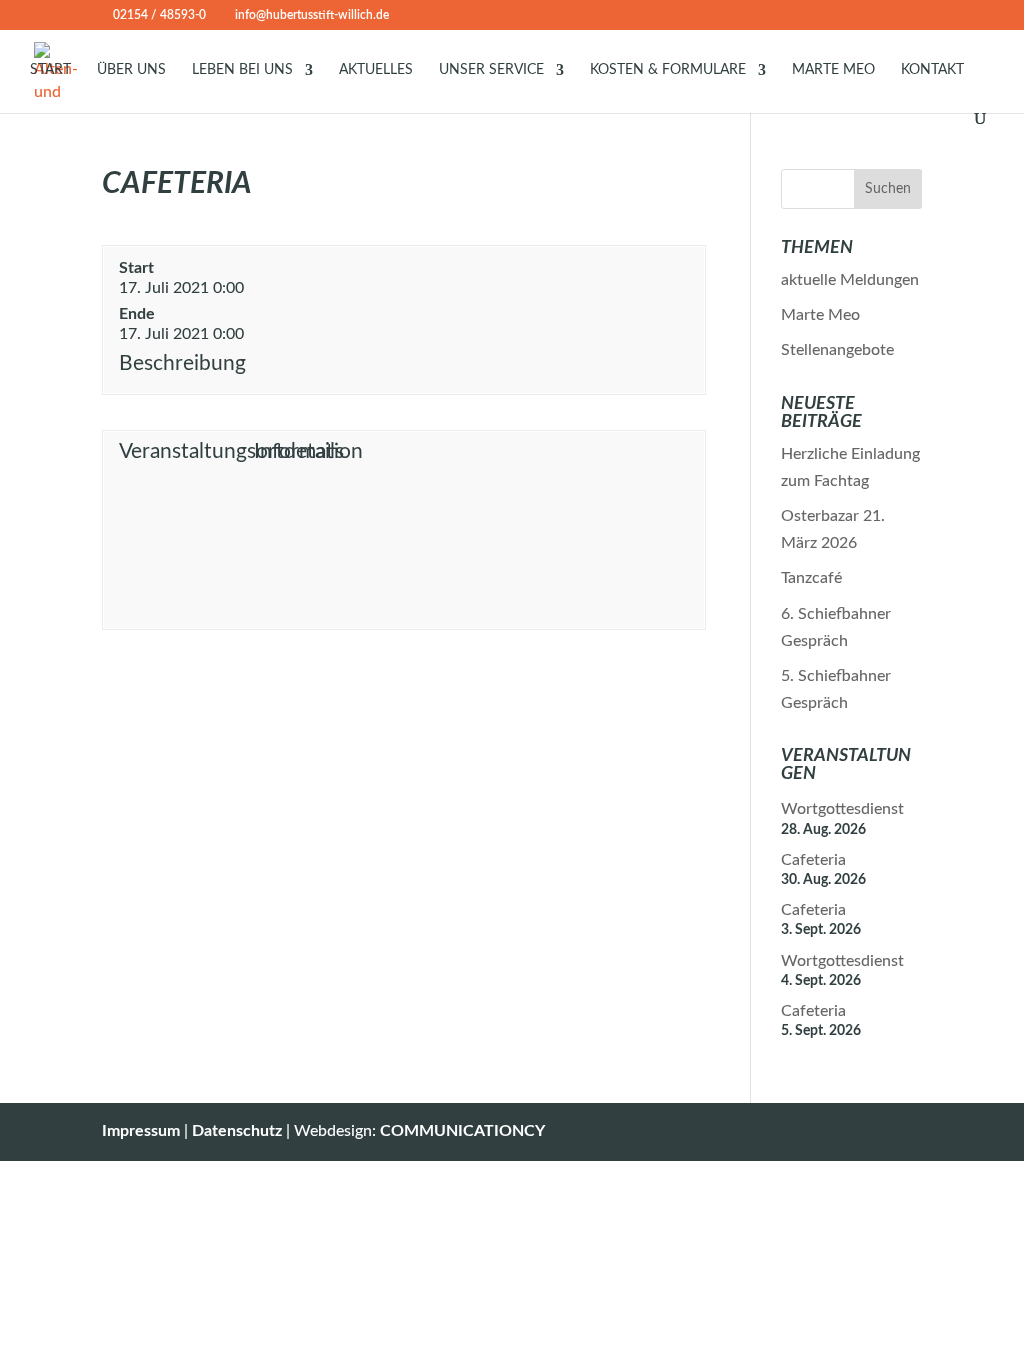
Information (308, 451)
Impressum (141, 1131)
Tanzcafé (811, 578)
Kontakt (932, 70)
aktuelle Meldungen (850, 280)
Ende (137, 314)
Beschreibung (182, 363)
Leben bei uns (242, 70)
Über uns (131, 70)
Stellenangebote (837, 350)
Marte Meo (833, 70)
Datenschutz (237, 1131)
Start (50, 70)
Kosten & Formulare (668, 70)
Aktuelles (376, 70)
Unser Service (491, 70)
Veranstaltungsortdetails (183, 451)
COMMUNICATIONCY (462, 1131)
